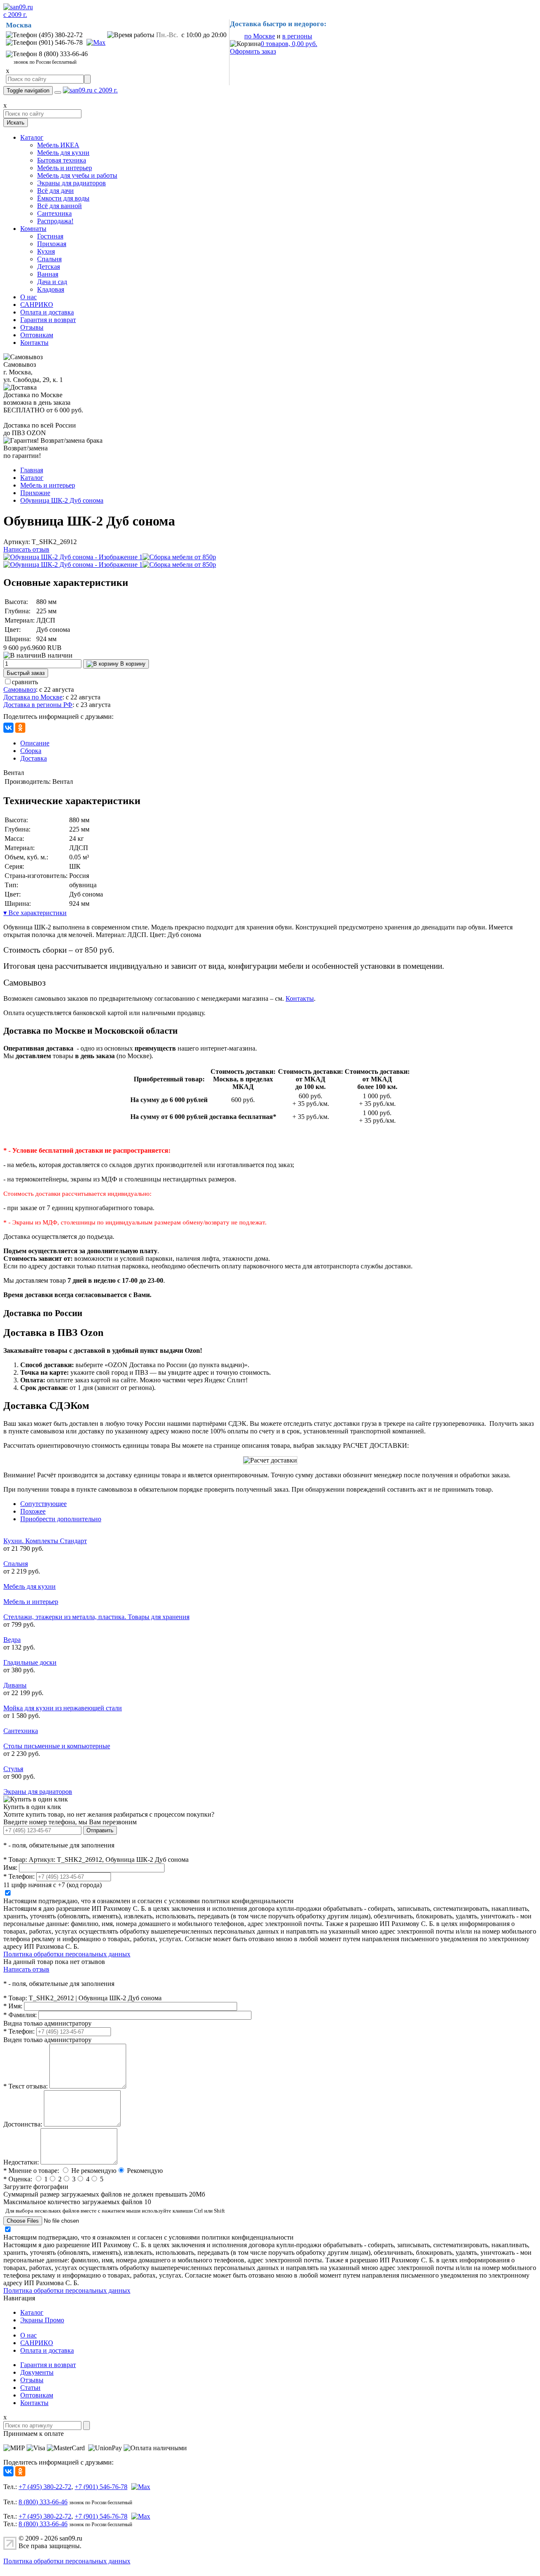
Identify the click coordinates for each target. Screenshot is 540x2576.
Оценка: (18, 2179)
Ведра (12, 1640)
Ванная (48, 274)
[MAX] (95, 42)
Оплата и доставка (47, 312)
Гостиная (50, 236)
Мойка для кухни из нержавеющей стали (63, 1708)
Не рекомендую (94, 2171)
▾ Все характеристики (35, 913)
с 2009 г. (15, 15)
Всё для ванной (59, 206)
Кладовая (51, 289)
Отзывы (32, 327)
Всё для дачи (55, 191)
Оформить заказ (253, 51)
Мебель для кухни (63, 153)
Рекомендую (145, 2171)
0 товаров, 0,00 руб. (289, 44)
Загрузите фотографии (36, 2187)
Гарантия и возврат (48, 320)
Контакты (34, 343)
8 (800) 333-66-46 (43, 2502)
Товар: (15, 1860)
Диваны (15, 1685)
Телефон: (19, 1876)
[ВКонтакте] (8, 728)
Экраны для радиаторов (72, 183)
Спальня (49, 259)
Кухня (46, 251)
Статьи (30, 2388)
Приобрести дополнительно (61, 1519)
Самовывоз (20, 689)
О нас (28, 297)
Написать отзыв (26, 549)
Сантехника (54, 213)
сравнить (25, 682)
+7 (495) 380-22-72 (45, 2487)
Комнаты (33, 229)
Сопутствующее (43, 1504)
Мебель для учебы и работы (77, 175)
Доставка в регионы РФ (38, 705)
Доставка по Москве (33, 697)
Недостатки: (21, 2162)
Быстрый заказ (26, 673)
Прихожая (52, 244)
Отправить (100, 1830)
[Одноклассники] (20, 728)
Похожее (33, 1511)
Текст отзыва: (26, 2086)
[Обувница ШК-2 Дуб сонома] (73, 557)
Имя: (10, 1868)
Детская (49, 267)
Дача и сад (52, 282)
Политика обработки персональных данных (67, 1954)
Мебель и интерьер (65, 168)
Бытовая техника (62, 160)
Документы (37, 2372)
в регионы (297, 36)
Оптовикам (37, 335)
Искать (16, 123)
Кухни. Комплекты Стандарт (45, 1541)
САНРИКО (37, 305)
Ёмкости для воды (63, 198)
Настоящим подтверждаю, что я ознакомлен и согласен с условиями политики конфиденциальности (148, 1901)
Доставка (34, 758)
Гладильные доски (30, 1662)
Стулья (13, 1769)
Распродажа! (55, 221)
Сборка (31, 751)
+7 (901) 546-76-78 (101, 2487)
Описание (35, 743)
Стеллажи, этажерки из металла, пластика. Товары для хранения (96, 1617)
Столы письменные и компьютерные (57, 1746)
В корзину (132, 664)
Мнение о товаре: (31, 2171)
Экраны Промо (42, 2320)
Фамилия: (20, 2015)
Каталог (32, 137)
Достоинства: (23, 2124)
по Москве (260, 36)
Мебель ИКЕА (58, 145)
